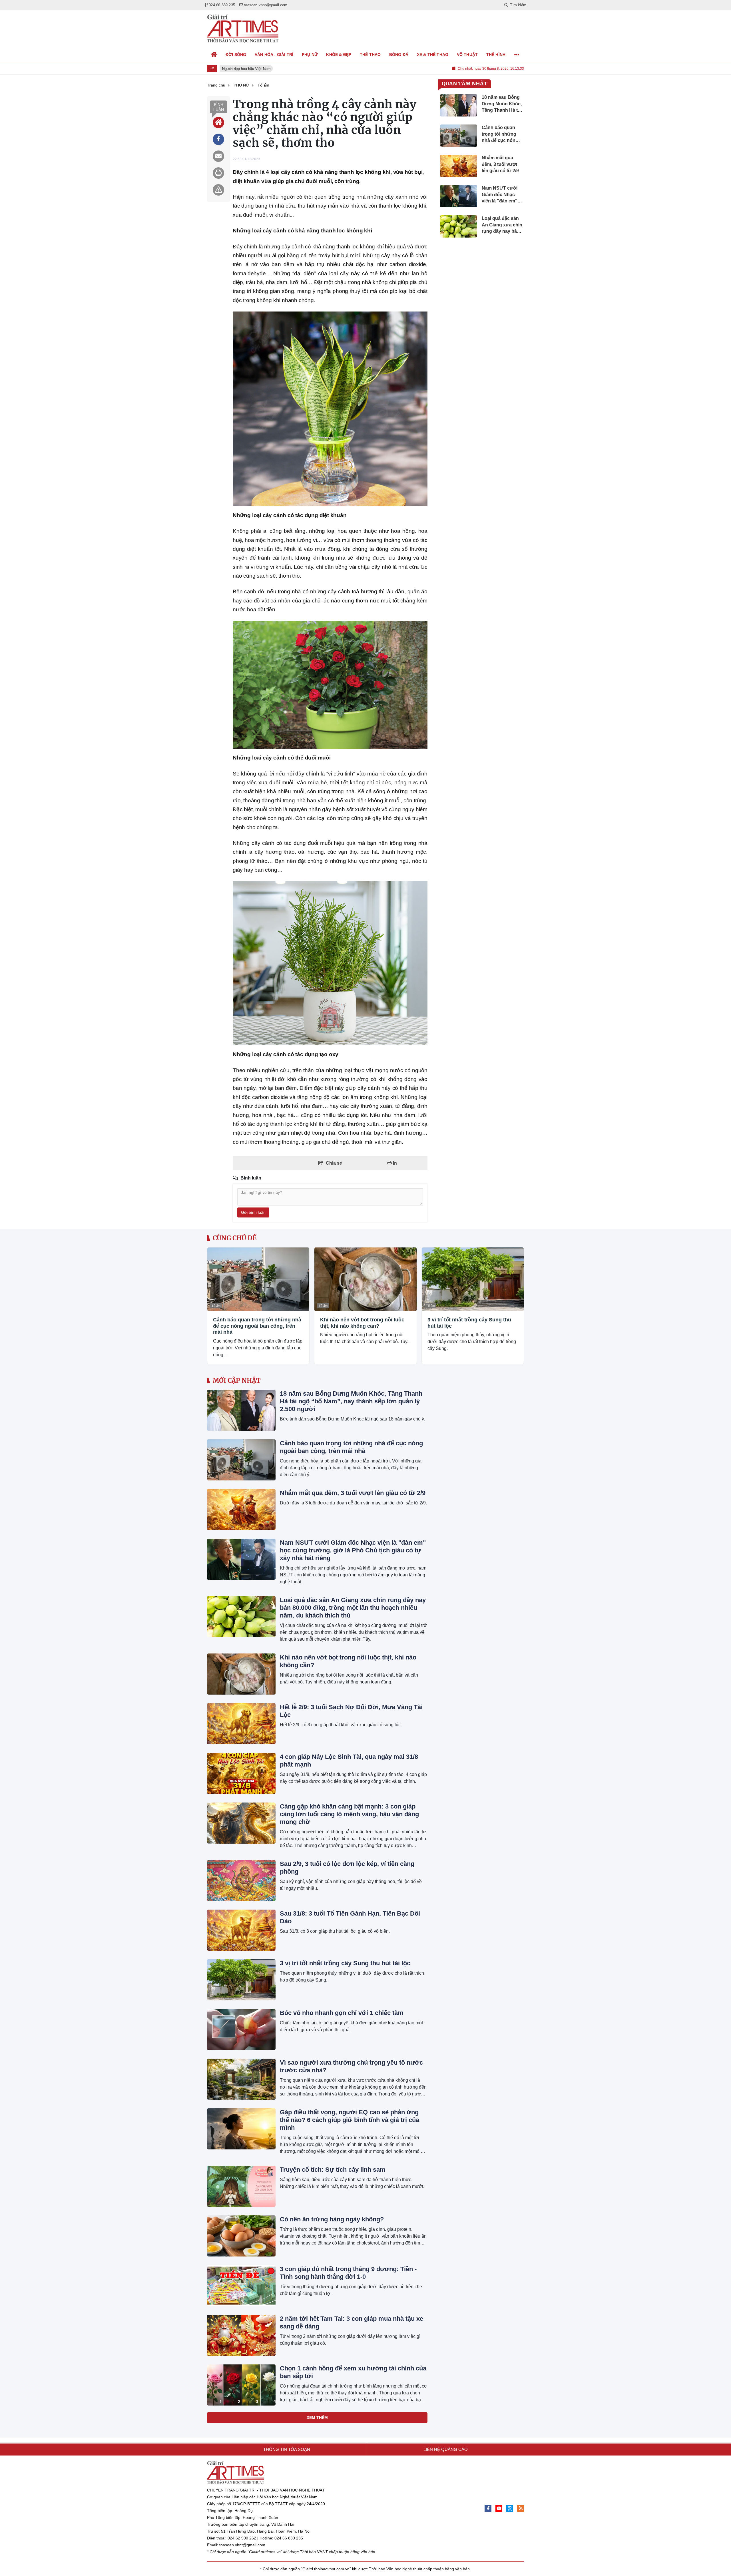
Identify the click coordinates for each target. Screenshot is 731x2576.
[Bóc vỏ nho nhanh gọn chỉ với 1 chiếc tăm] (241, 2030)
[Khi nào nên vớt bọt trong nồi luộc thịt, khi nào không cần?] (365, 1279)
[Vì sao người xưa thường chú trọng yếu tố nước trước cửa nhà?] (241, 2079)
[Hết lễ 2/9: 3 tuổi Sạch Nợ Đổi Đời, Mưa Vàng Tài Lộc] (241, 1724)
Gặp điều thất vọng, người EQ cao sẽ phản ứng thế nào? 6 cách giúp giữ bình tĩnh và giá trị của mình (350, 2120)
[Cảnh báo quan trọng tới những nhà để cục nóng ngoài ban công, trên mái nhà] (258, 1279)
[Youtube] (499, 2508)
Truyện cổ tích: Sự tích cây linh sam (333, 2170)
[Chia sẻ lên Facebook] (218, 139)
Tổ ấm (216, 1306)
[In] (218, 173)
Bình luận (219, 107)
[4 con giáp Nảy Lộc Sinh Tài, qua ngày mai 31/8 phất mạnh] (241, 1773)
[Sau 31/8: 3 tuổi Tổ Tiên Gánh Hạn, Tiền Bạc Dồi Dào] (241, 1930)
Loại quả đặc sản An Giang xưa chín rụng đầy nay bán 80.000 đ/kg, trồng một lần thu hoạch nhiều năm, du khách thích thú (353, 1608)
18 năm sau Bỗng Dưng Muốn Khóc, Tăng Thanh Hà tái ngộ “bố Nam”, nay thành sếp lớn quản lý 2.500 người (351, 1401)
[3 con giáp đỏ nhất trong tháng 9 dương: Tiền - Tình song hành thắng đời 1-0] (241, 2286)
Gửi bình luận (253, 1212)
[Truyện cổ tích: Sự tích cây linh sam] (241, 2186)
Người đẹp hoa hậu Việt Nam (238, 69)
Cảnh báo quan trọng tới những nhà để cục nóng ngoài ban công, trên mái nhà (257, 1326)
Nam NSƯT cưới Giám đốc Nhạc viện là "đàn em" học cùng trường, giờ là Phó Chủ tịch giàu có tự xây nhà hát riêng (353, 1550)
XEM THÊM (317, 2418)
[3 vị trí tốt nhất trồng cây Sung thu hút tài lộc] (473, 1279)
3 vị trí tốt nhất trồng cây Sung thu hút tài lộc (469, 1323)
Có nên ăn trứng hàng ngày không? (332, 2219)
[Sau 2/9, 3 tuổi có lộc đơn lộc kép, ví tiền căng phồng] (241, 1880)
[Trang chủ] (214, 55)
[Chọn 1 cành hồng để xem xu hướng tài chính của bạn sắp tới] (241, 2385)
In (394, 1163)
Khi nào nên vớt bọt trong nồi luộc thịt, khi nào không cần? (362, 1323)
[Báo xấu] (218, 190)
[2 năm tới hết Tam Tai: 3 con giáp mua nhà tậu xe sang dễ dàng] (241, 2335)
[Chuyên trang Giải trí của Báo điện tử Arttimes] (243, 29)
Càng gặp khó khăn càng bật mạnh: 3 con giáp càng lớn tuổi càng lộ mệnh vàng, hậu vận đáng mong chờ (349, 1814)
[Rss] (521, 2508)
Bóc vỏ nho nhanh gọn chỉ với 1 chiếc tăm (342, 2013)
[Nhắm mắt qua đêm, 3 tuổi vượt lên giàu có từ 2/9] (241, 1510)
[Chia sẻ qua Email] (218, 156)
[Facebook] (488, 2508)
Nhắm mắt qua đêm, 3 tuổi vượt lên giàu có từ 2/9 (353, 1493)
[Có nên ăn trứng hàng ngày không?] (241, 2236)
